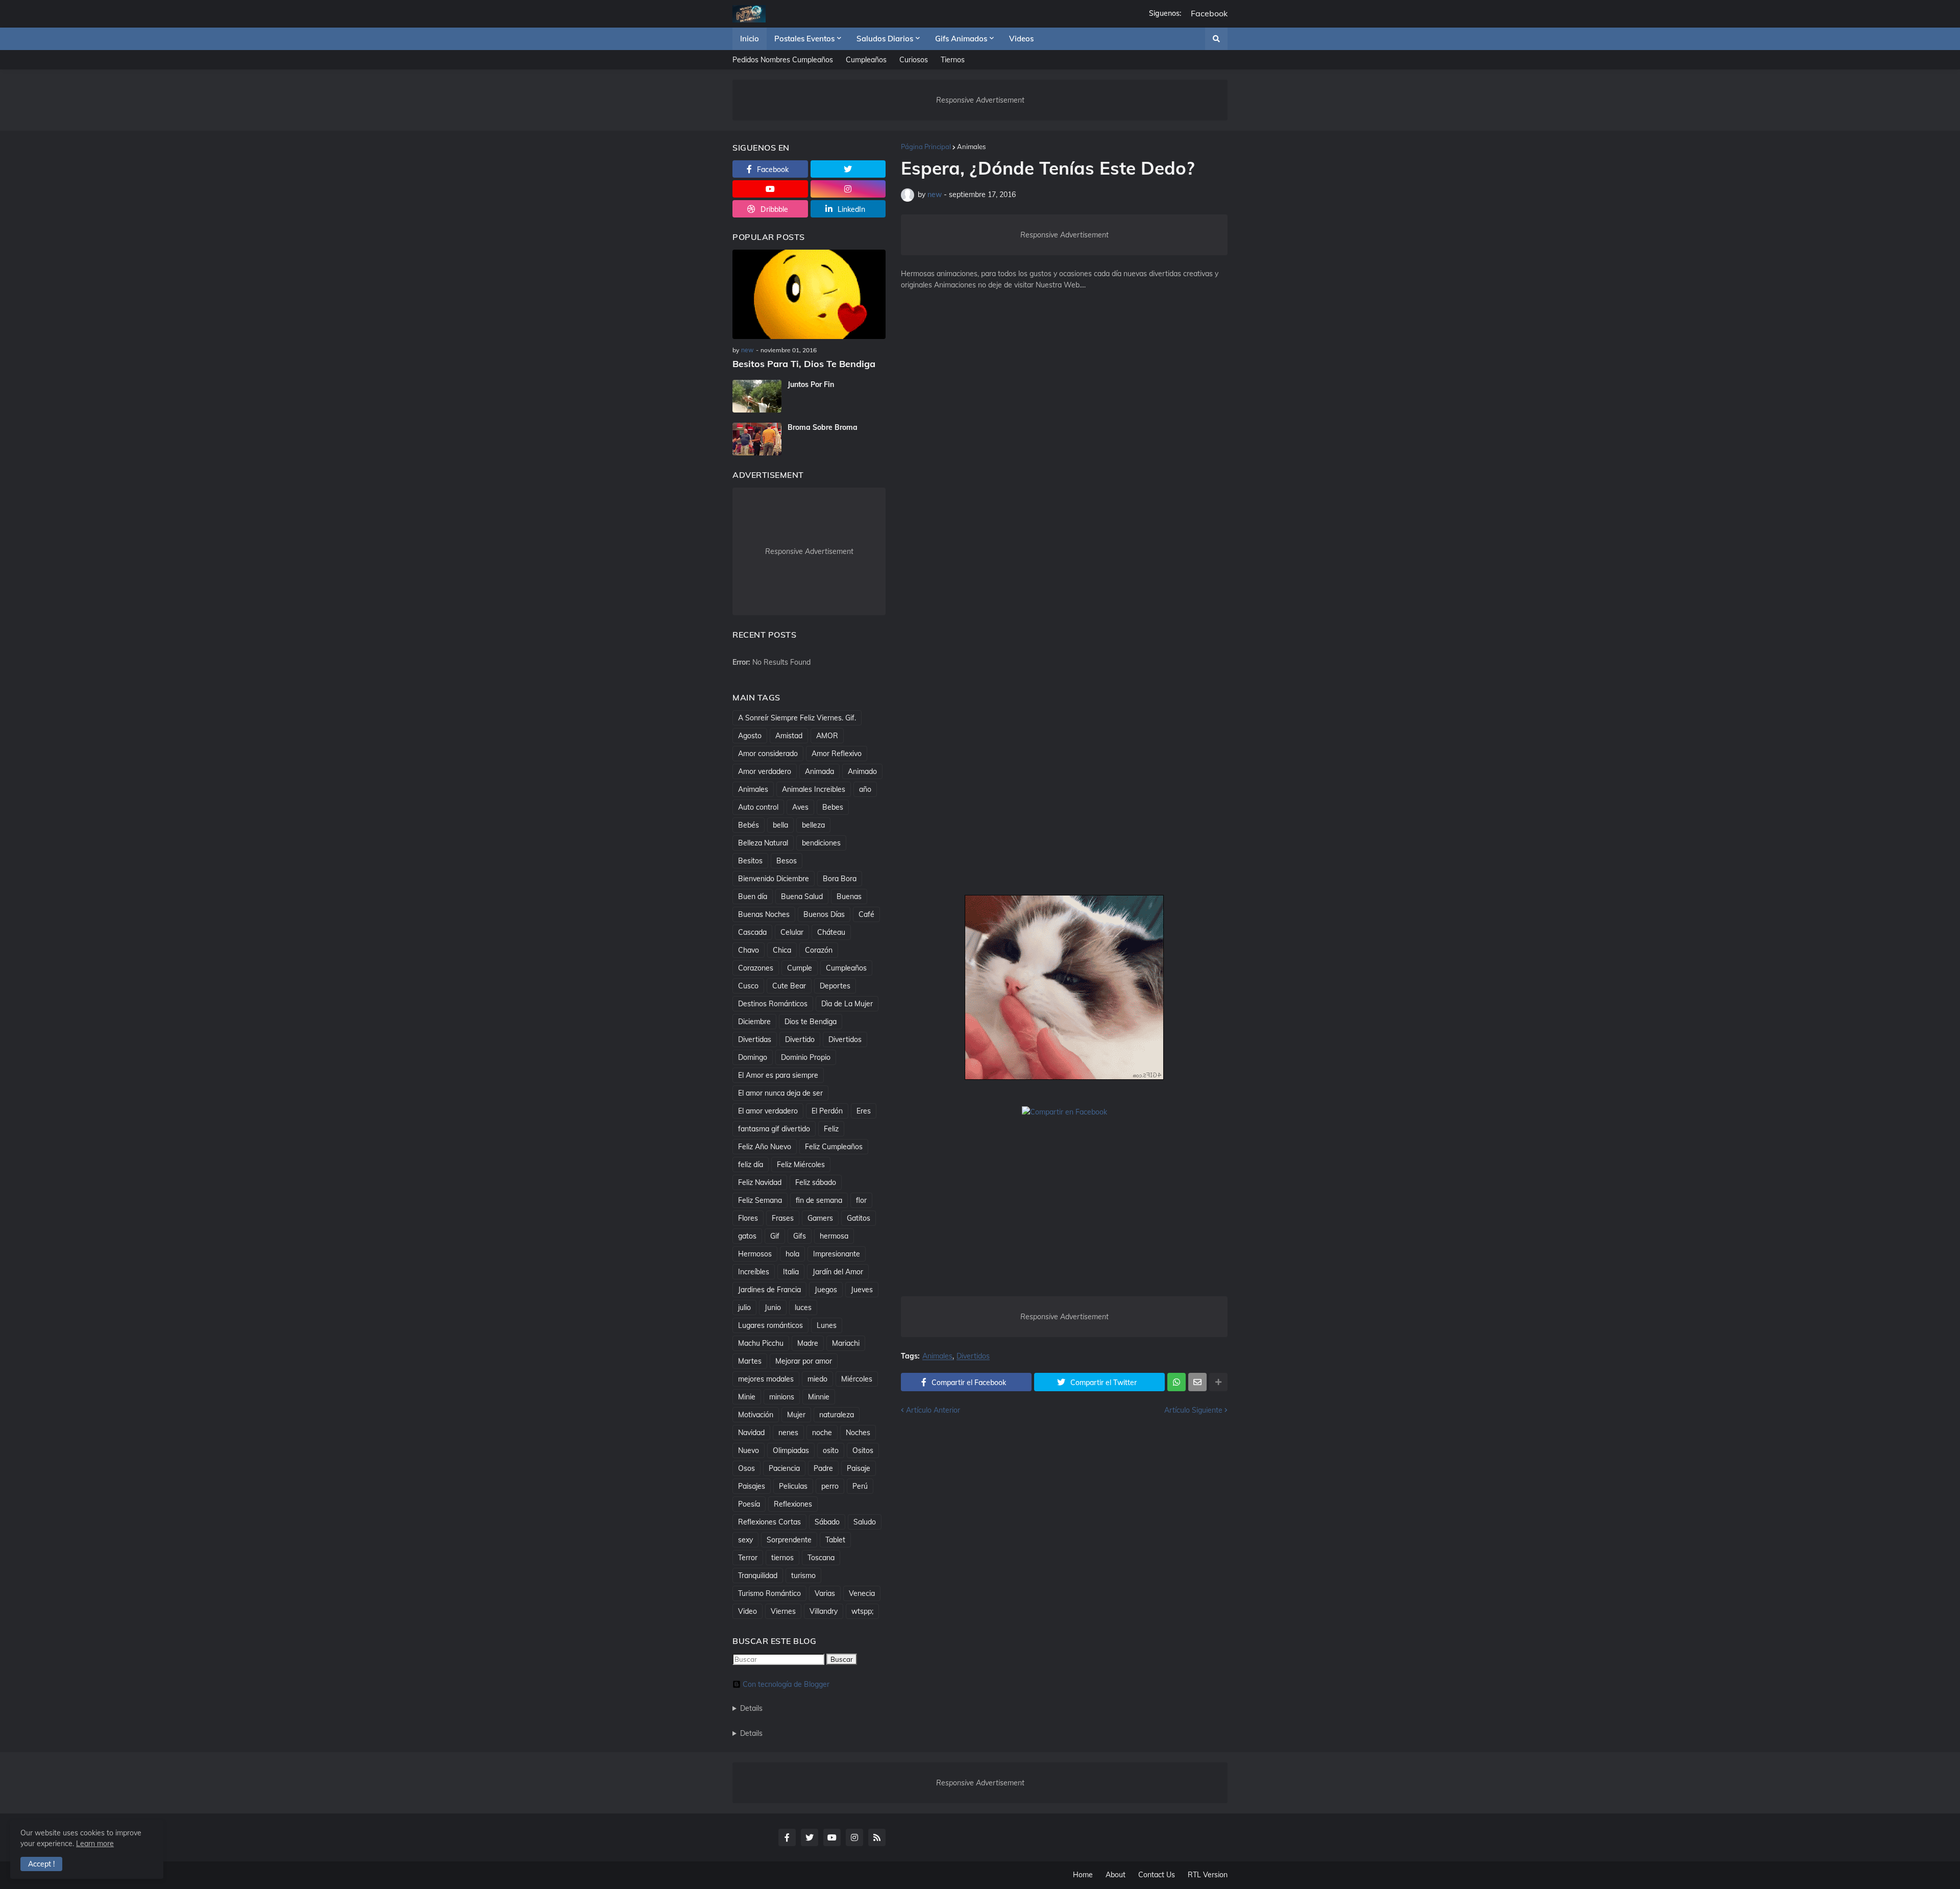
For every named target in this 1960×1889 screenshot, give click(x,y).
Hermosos (755, 1254)
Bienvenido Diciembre (774, 879)
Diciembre (754, 1022)
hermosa (834, 1236)
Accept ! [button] (41, 1864)
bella (780, 825)
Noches (858, 1433)
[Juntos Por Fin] (757, 396)
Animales (971, 147)
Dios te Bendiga (811, 1022)
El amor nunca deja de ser (780, 1093)
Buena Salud (802, 897)
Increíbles (754, 1272)
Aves (800, 807)
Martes (750, 1361)
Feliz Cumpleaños (834, 1147)
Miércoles (857, 1379)
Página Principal (926, 147)
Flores (748, 1218)
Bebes (833, 807)
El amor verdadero (768, 1111)
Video (748, 1611)
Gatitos (859, 1218)
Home (1083, 1875)
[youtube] (770, 189)
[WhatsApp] (1177, 1382)
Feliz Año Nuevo (765, 1147)
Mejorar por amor (804, 1361)
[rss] (877, 1837)
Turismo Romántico (769, 1593)
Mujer (796, 1415)
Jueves (862, 1290)
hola (792, 1254)
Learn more (95, 1844)
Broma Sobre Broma (823, 427)
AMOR (827, 736)
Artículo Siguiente (1193, 1410)
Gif (775, 1236)
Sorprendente (789, 1540)
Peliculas (793, 1486)
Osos (746, 1468)
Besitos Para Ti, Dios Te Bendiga (804, 364)
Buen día (753, 897)
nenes (788, 1433)
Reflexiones (793, 1504)
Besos (787, 861)
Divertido (800, 1039)
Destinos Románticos (773, 1004)
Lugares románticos (770, 1325)
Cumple (800, 968)
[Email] (1197, 1382)
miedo (817, 1379)
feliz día (751, 1165)
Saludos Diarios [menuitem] (885, 39)
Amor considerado (768, 754)
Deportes (835, 986)
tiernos (782, 1558)
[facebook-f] (787, 1837)
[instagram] (848, 189)
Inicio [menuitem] (750, 39)
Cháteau (831, 932)
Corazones (756, 968)
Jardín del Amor (838, 1272)
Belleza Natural (763, 843)
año (865, 789)
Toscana (821, 1558)
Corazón (819, 950)
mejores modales (766, 1379)
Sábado (827, 1522)
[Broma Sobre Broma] (757, 439)
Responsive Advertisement (980, 100)
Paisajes (752, 1486)
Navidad (751, 1433)
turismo (803, 1576)
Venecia (862, 1593)
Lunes (827, 1325)
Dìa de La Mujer (847, 1004)
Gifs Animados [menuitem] (961, 39)
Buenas (849, 897)
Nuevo (749, 1450)
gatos (747, 1236)
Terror (748, 1558)
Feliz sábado (816, 1182)
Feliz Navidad (760, 1182)
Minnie (819, 1397)
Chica (782, 950)
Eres (864, 1111)
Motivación (756, 1415)
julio (744, 1307)
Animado (862, 771)
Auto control (758, 807)
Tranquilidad (758, 1576)
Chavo (749, 950)
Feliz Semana (760, 1200)
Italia (791, 1272)
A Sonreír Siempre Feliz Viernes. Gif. (797, 718)
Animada (819, 771)
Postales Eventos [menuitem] (804, 39)
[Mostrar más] (1218, 1382)
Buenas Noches (764, 914)
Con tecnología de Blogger (786, 1684)
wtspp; (862, 1611)
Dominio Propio (806, 1057)
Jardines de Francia (769, 1290)
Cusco (748, 986)
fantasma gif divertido (774, 1129)
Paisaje (859, 1468)
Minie (747, 1397)
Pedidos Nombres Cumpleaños (783, 60)
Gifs (800, 1236)
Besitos (750, 861)
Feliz (831, 1129)
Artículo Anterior (933, 1410)
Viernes (783, 1611)
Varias (825, 1593)
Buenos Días (824, 914)
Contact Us (1157, 1875)
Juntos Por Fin (811, 384)
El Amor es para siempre (778, 1075)
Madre (808, 1343)
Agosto (750, 736)
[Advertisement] (1064, 467)
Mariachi (846, 1343)
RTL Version (1208, 1875)
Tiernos (953, 60)
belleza (813, 825)
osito (831, 1450)
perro (830, 1486)
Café (866, 914)
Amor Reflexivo (837, 754)
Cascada (752, 932)
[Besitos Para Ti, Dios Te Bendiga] (809, 294)
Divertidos (973, 1356)
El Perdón (827, 1111)
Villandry (824, 1611)
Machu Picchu (761, 1343)
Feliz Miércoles (801, 1165)
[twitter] (848, 169)
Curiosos (914, 60)
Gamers (820, 1218)
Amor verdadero (765, 771)
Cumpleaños (866, 60)
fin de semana (819, 1200)
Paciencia (784, 1468)
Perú (860, 1486)
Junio (773, 1307)
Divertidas (755, 1039)
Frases (783, 1218)
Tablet (835, 1540)
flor (861, 1200)
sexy (745, 1540)
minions (782, 1397)
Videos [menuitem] (1021, 39)
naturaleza (837, 1415)
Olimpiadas (791, 1450)
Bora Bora (840, 879)
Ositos (863, 1450)
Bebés (749, 825)
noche (822, 1433)
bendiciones (821, 843)
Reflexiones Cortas (769, 1522)
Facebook (1209, 14)
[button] (1216, 39)
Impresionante (837, 1254)
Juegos (826, 1290)
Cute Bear (789, 986)
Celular (792, 932)
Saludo (865, 1522)
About (1116, 1875)
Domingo (753, 1057)
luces (803, 1307)
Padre (823, 1468)
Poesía (749, 1504)
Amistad (789, 736)
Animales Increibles (814, 789)
